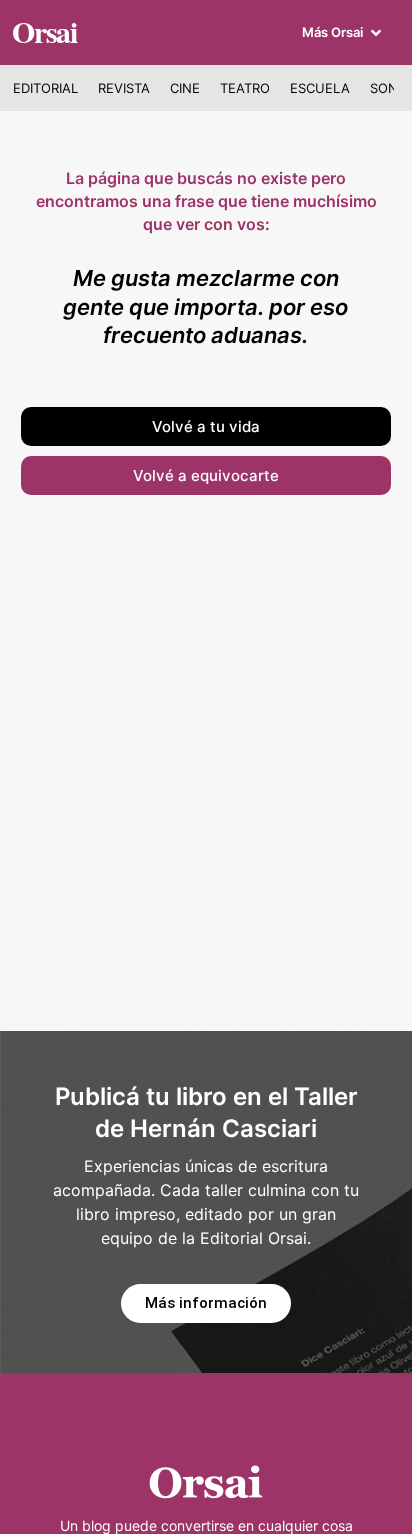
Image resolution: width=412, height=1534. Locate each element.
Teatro (245, 88)
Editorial (45, 88)
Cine (185, 88)
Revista (124, 88)
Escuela (320, 88)
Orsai (44, 31)
